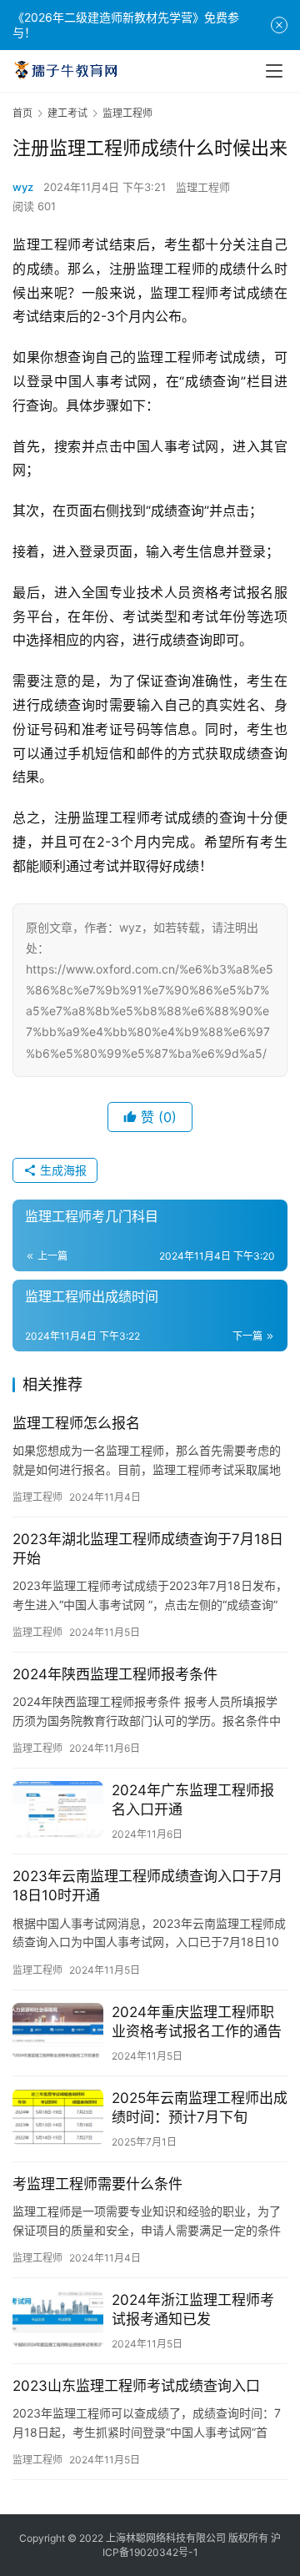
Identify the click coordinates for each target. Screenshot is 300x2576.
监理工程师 (203, 187)
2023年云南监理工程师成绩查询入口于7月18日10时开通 (147, 1886)
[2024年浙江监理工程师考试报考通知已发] (58, 2319)
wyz (23, 187)
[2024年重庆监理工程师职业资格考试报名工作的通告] (58, 2031)
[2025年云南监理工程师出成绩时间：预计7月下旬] (58, 2117)
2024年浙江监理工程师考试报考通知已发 (193, 2309)
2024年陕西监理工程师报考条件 (115, 1674)
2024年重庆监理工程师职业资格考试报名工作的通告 (197, 2022)
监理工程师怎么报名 (76, 1423)
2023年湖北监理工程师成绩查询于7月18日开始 (148, 1549)
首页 (22, 113)
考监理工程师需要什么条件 (97, 2184)
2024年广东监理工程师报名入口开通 (193, 1800)
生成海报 (62, 1170)
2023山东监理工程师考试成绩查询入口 (136, 2386)
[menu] (274, 71)
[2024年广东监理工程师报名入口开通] (58, 1809)
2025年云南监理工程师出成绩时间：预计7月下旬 (200, 2108)
